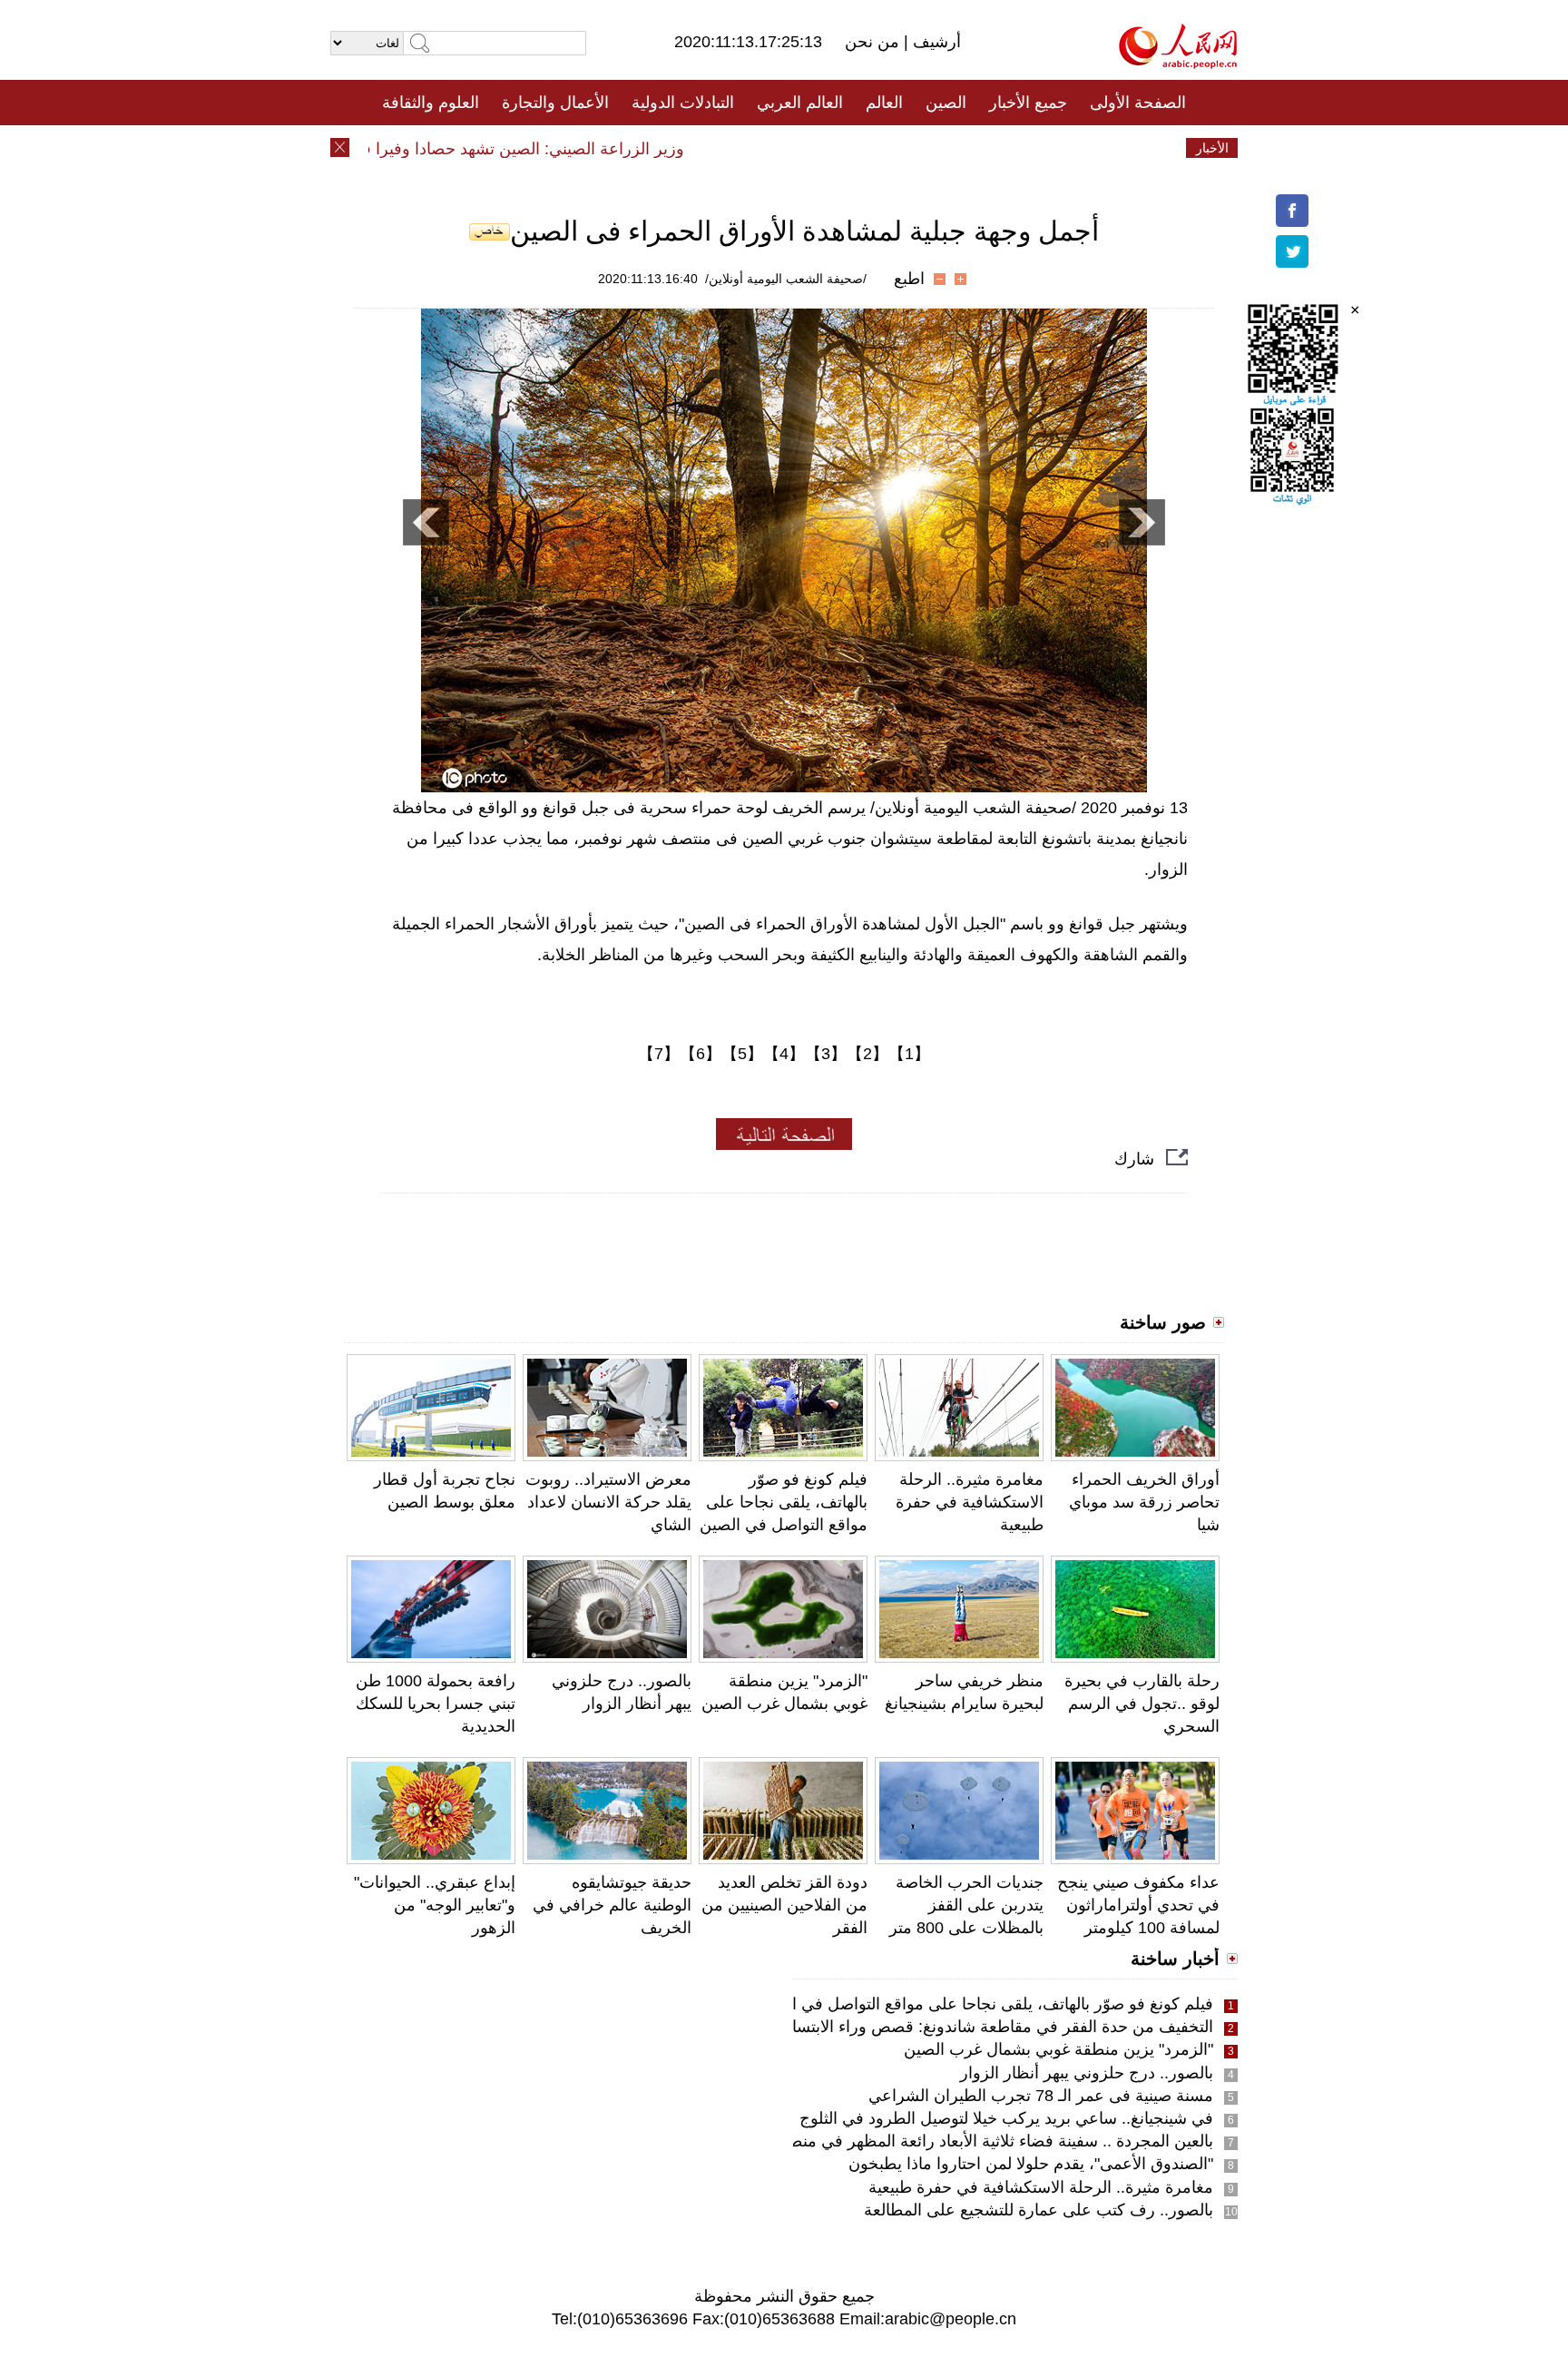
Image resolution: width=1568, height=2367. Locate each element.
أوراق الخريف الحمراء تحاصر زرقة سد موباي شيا (1144, 1502)
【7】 (659, 1054)
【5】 (742, 1054)
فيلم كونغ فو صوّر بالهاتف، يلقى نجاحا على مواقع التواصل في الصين (784, 1502)
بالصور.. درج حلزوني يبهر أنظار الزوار (1087, 2073)
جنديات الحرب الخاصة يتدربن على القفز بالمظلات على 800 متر (966, 1905)
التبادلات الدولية (683, 103)
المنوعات (849, 148)
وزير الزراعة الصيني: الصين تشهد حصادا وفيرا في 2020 (534, 149)
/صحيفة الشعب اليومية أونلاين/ (786, 279)
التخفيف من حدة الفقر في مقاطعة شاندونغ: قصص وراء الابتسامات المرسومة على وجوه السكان (889, 2027)
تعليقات (770, 148)
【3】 (826, 1054)
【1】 (909, 1054)
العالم (884, 103)
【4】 (784, 1054)
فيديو (706, 148)
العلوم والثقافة (431, 103)
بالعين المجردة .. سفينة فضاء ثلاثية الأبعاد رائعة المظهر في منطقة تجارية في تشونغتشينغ (916, 2141)
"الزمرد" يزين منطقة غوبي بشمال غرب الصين (1058, 2049)
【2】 (867, 1054)
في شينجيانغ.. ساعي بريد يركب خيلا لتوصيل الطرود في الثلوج (1006, 2118)
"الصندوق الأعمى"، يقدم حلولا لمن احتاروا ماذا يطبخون (1031, 2164)
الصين (946, 103)
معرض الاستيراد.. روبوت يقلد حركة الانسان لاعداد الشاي (608, 1502)
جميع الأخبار (1028, 103)
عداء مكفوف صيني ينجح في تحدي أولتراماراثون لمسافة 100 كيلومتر (1138, 1905)
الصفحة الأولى (1138, 103)
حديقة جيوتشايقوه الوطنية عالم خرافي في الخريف (612, 1905)
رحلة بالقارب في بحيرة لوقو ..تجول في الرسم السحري (1142, 1704)
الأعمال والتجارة (555, 103)
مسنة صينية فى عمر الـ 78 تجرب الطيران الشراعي (1041, 2096)
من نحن (874, 42)
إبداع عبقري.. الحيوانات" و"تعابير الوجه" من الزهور (435, 1905)
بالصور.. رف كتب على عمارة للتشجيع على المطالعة (1039, 2210)
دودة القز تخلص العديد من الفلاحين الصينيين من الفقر (784, 1905)
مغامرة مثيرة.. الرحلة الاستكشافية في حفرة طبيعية (970, 1502)
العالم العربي (800, 103)
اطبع (909, 279)
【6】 (701, 1054)
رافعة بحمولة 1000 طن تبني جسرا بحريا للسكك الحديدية (436, 1704)
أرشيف (935, 42)
